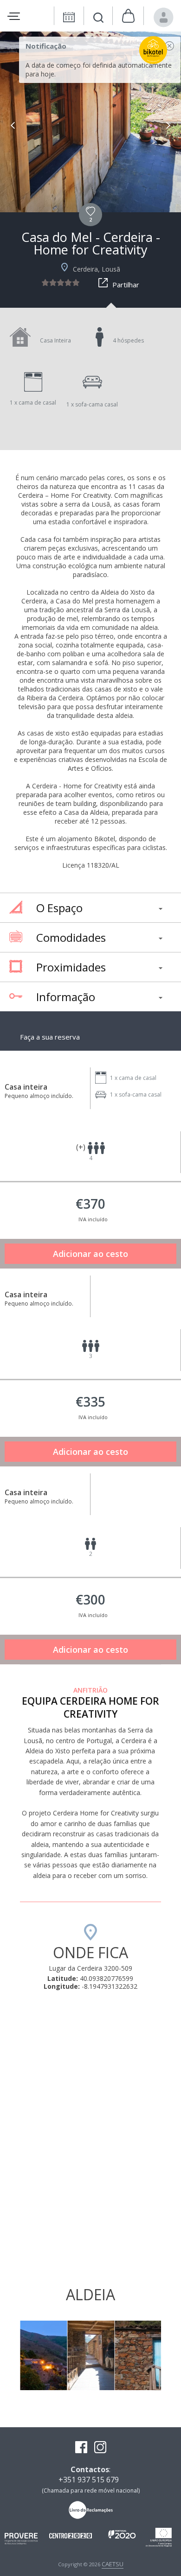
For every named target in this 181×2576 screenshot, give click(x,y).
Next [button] (168, 125)
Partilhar (126, 285)
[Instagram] (100, 2448)
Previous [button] (13, 125)
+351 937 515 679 (89, 2480)
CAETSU (113, 2564)
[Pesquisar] (98, 19)
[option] (90, 122)
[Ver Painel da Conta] (164, 17)
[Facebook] (81, 2448)
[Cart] (128, 16)
